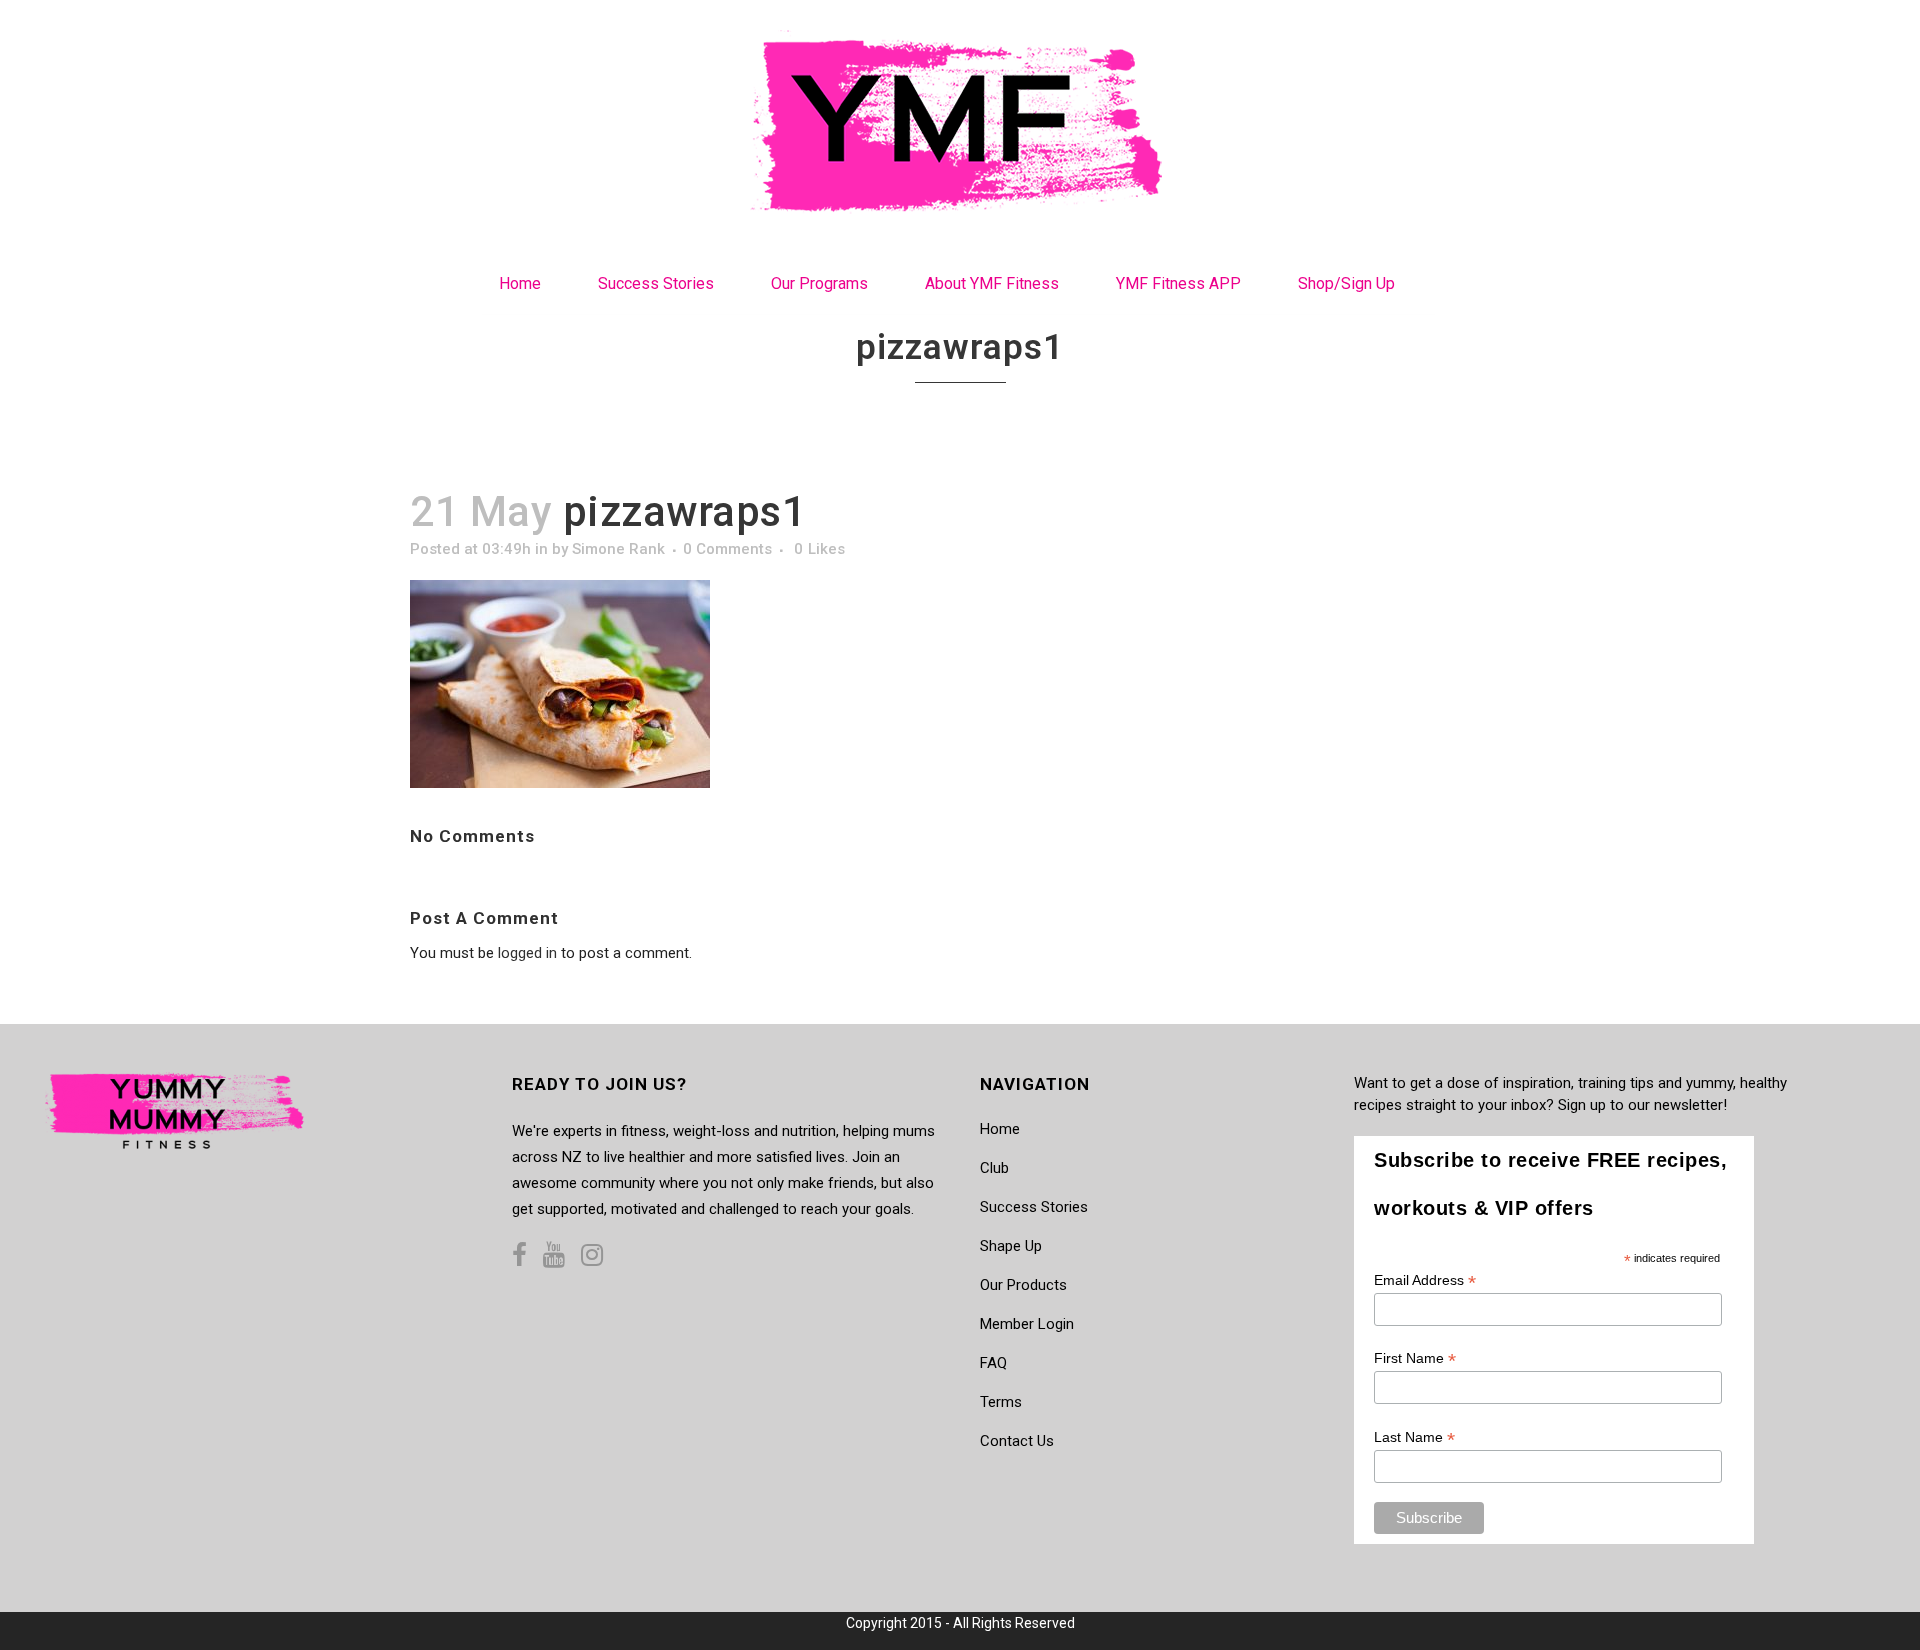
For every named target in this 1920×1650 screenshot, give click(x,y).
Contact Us (1017, 1441)
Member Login (1027, 1324)
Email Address (1425, 1280)
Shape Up (1011, 1246)
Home (1000, 1129)
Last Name (1414, 1437)
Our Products (1023, 1285)
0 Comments (727, 549)
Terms (1001, 1402)
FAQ (993, 1363)
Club (994, 1168)
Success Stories (1034, 1207)
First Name (1415, 1358)
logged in (527, 953)
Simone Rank (618, 549)
